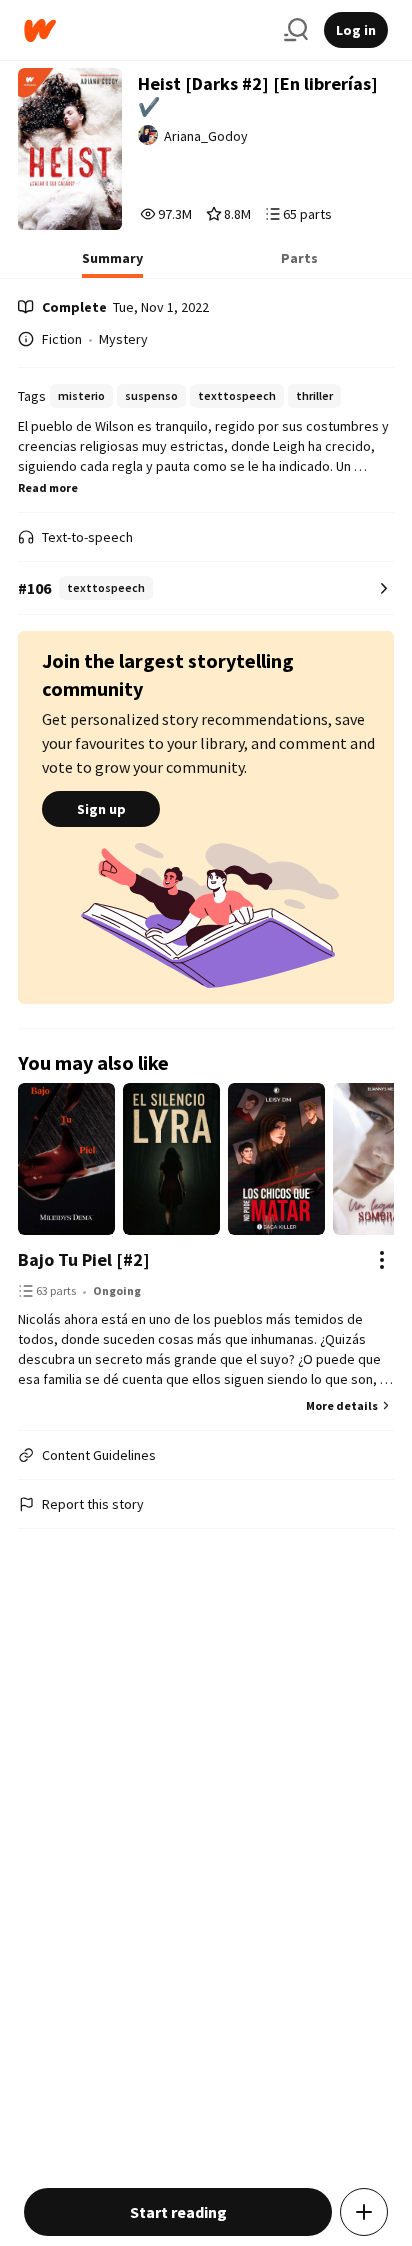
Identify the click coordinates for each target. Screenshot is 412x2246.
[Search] (296, 30)
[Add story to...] (364, 2212)
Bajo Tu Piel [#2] (84, 1259)
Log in (356, 30)
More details (342, 1405)
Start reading (178, 2212)
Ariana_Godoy (206, 136)
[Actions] (382, 1260)
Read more (48, 487)
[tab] (112, 264)
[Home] (146, 30)
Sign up (101, 809)
